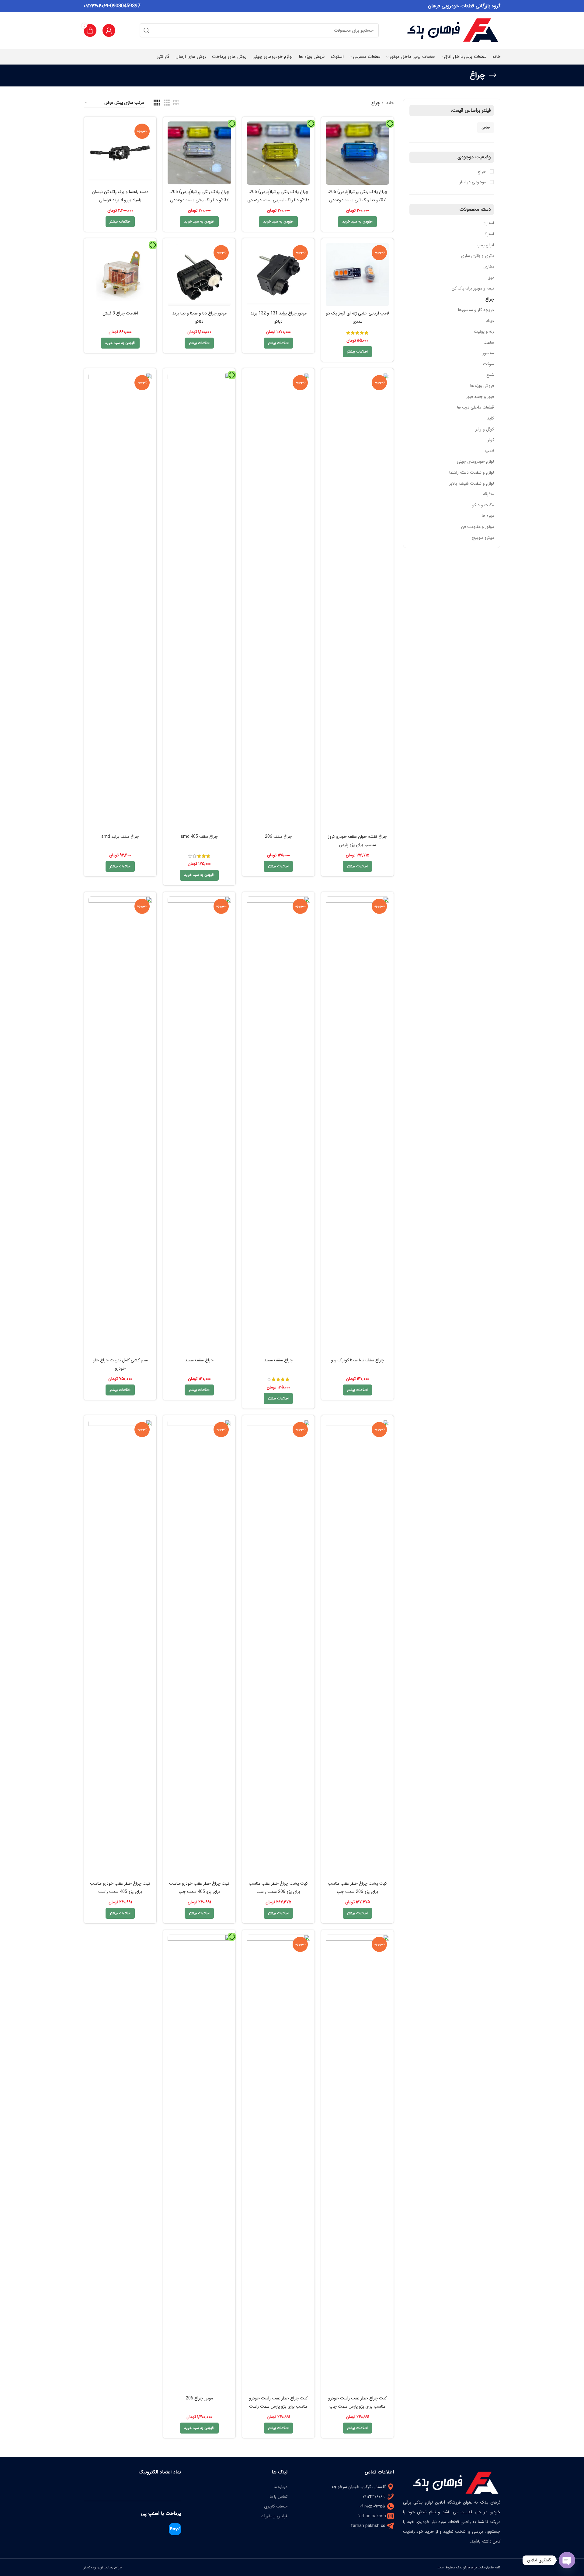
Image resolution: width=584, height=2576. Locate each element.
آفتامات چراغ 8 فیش (120, 313)
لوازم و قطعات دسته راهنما (472, 472)
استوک (488, 234)
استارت (488, 223)
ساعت (489, 342)
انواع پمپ (485, 245)
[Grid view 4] (157, 103)
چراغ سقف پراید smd (120, 837)
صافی (486, 127)
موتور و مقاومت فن (478, 527)
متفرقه (488, 494)
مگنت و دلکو (483, 505)
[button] (357, 222)
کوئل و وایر (485, 429)
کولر (491, 440)
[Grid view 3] (167, 103)
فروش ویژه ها (482, 386)
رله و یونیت (484, 332)
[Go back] (493, 75)
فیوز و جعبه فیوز (480, 397)
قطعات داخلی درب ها (476, 407)
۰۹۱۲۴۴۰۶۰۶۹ (96, 6)
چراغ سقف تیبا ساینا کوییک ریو (358, 1360)
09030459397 (125, 6)
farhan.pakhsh (372, 2516)
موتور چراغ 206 (199, 2398)
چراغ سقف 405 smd (199, 837)
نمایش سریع (330, 131)
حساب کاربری (276, 2506)
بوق (491, 277)
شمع (490, 375)
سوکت (488, 364)
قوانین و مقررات (274, 2516)
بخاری (489, 267)
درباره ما (281, 2487)
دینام (490, 321)
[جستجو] (147, 30)
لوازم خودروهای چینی (475, 462)
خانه (389, 103)
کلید (490, 418)
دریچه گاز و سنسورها (476, 310)
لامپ (490, 451)
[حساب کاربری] (109, 30)
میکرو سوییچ (483, 538)
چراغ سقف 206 (278, 837)
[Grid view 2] (176, 103)
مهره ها (488, 516)
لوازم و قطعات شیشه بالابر (472, 483)
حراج (482, 172)
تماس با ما (279, 2497)
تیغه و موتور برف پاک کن (473, 288)
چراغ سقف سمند (278, 1360)
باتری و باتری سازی (477, 256)
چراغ (490, 299)
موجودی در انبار (473, 182)
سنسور (488, 353)
